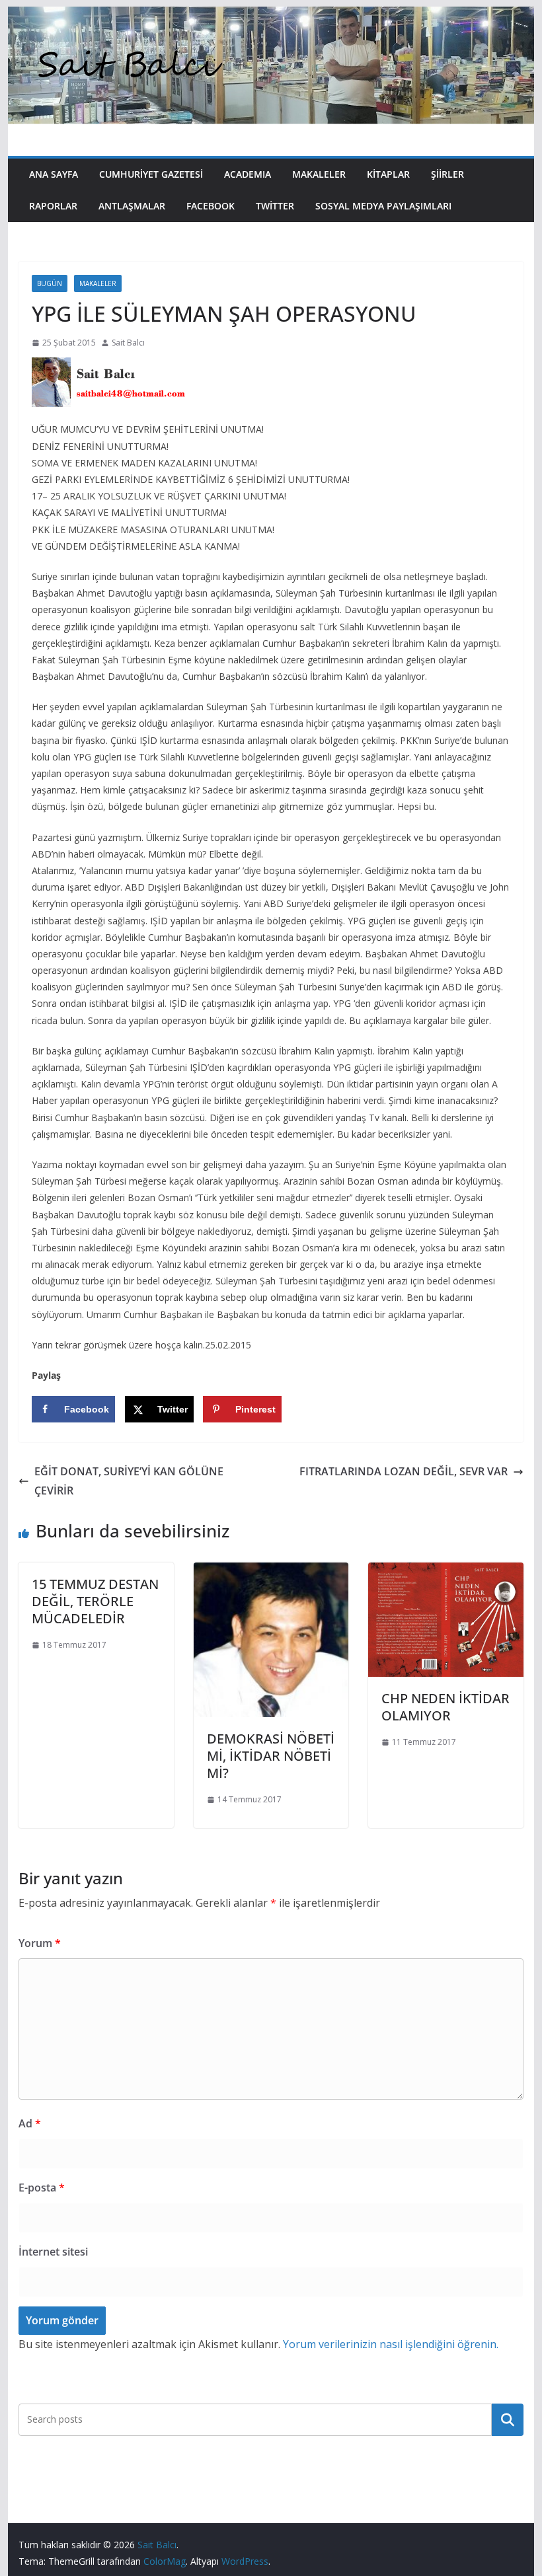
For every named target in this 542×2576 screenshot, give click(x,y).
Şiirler (447, 174)
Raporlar (53, 206)
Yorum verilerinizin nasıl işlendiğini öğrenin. (391, 2344)
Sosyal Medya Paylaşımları (383, 206)
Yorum (40, 1943)
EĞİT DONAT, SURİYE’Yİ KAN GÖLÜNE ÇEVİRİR (129, 1481)
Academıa (248, 174)
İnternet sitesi (53, 2252)
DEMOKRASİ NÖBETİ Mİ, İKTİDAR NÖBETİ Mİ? (271, 1756)
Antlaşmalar (132, 206)
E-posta (42, 2188)
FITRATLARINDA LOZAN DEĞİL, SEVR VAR (404, 1471)
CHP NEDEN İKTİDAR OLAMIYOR (445, 1707)
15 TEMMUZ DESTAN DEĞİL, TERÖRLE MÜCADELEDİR (95, 1601)
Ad (30, 2123)
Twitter (275, 206)
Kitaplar (388, 174)
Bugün (50, 283)
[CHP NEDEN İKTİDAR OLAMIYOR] (445, 1572)
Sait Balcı (128, 343)
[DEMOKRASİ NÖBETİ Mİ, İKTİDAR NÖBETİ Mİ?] (271, 1572)
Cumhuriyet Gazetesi (151, 174)
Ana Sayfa (54, 174)
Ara (507, 2419)
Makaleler (319, 174)
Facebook (211, 206)
